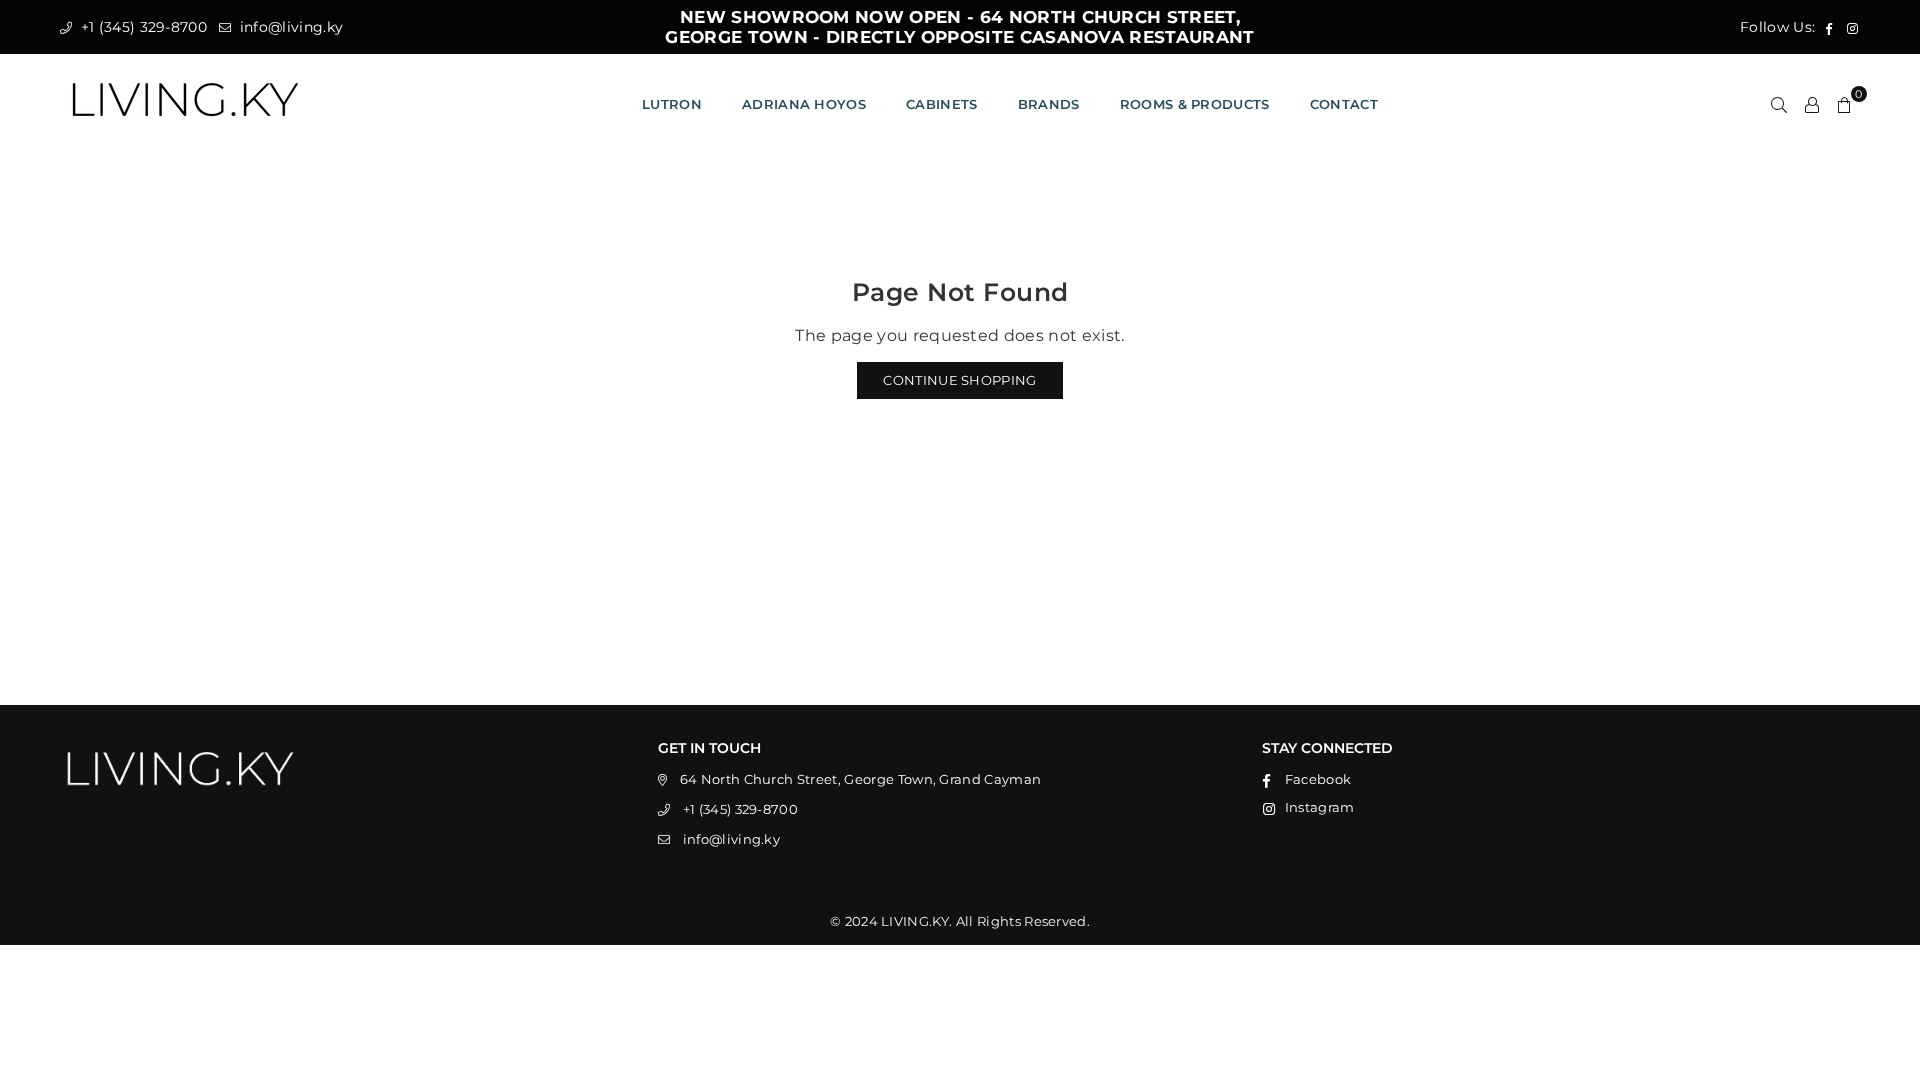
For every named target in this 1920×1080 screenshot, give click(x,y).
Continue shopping (959, 380)
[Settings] (1812, 104)
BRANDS (1049, 104)
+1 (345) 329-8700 (141, 27)
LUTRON (672, 104)
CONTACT (1344, 104)
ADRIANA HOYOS (804, 104)
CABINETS (942, 104)
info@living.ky (289, 27)
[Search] (1779, 104)
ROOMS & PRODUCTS (1195, 104)
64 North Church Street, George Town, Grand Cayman (861, 779)
